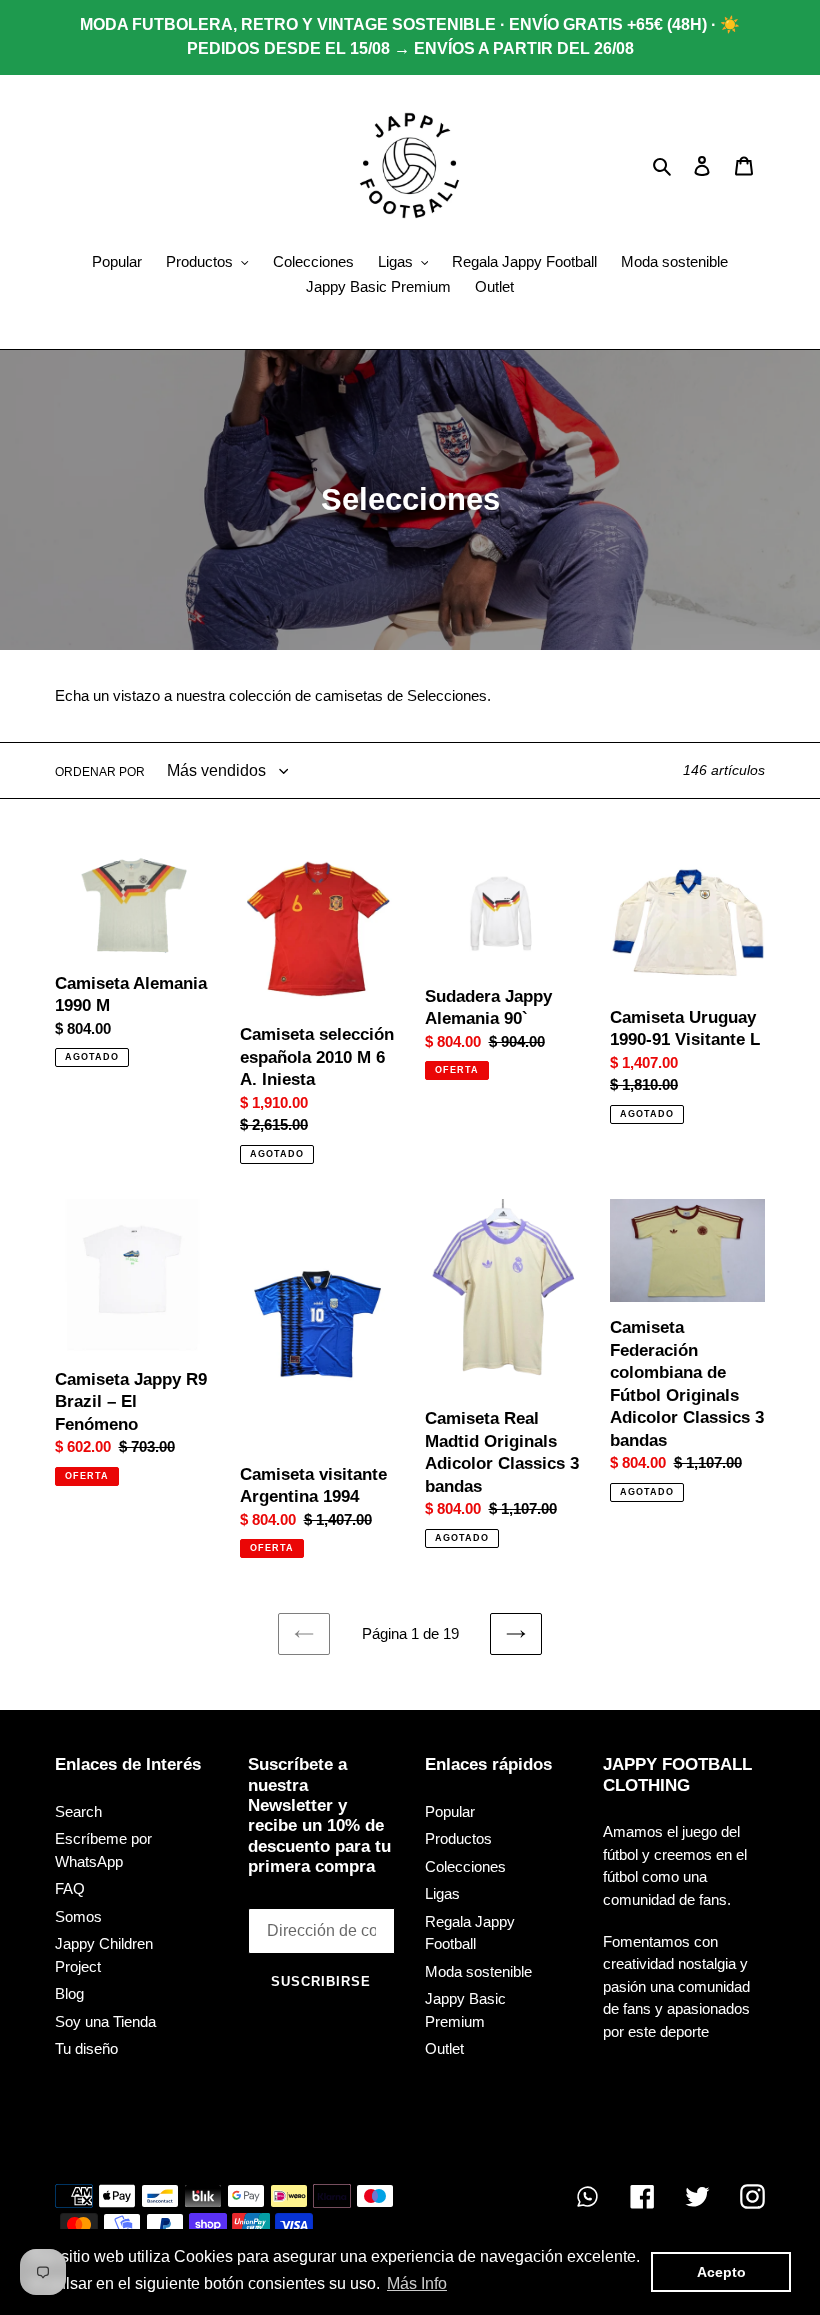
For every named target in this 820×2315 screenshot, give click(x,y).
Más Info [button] (417, 2283)
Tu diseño (86, 2048)
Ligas (442, 1893)
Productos (458, 1838)
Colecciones (465, 1866)
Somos (78, 1916)
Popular (450, 1811)
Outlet (444, 2048)
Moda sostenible (478, 1971)
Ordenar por (100, 772)
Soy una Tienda (105, 2021)
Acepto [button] (721, 2272)
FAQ (70, 1888)
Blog (69, 1993)
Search (78, 1811)
